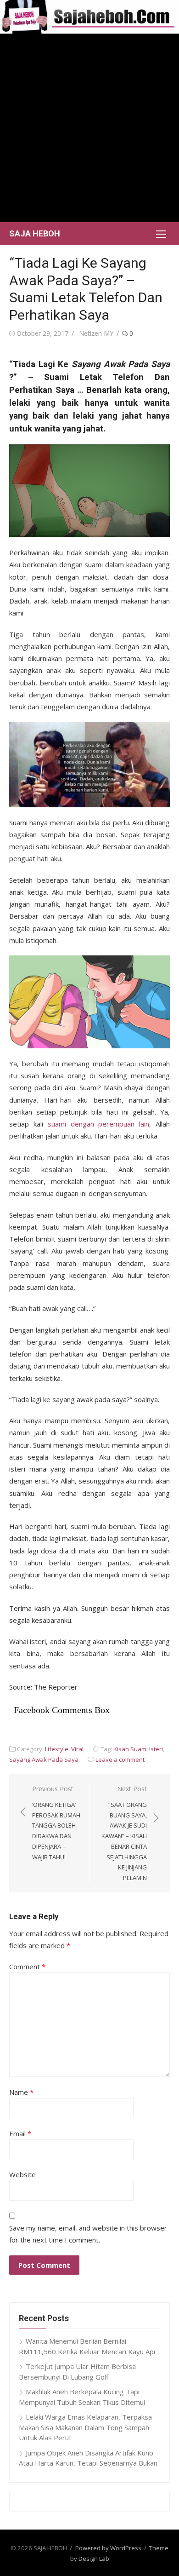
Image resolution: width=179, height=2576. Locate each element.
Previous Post (56, 1823)
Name (21, 2092)
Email (20, 2133)
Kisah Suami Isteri (138, 1749)
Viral (77, 1749)
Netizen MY (96, 333)
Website (22, 2174)
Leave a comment (120, 1759)
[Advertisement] (89, 128)
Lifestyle (57, 1749)
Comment (27, 1966)
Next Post (124, 1833)
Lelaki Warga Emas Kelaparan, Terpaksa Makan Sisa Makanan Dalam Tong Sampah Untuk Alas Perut (85, 2427)
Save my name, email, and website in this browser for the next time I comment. (88, 2234)
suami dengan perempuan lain (99, 1124)
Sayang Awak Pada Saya (44, 1759)
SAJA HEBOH (35, 233)
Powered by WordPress (108, 2548)
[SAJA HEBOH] (89, 17)
